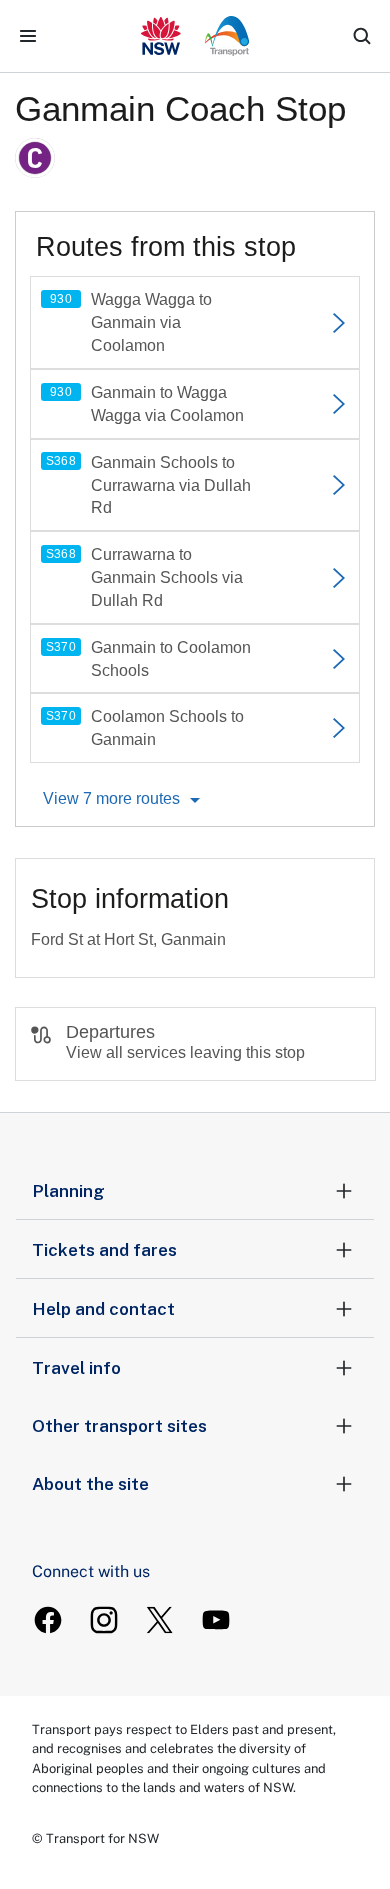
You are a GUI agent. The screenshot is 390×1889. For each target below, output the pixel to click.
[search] (362, 36)
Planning (68, 1191)
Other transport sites (119, 1426)
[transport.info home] (195, 36)
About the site (90, 1484)
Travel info (76, 1368)
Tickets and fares (104, 1250)
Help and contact (103, 1309)
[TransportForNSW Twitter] (160, 1620)
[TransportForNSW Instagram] (104, 1620)
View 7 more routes (111, 798)
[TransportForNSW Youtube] (216, 1620)
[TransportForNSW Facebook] (48, 1620)
